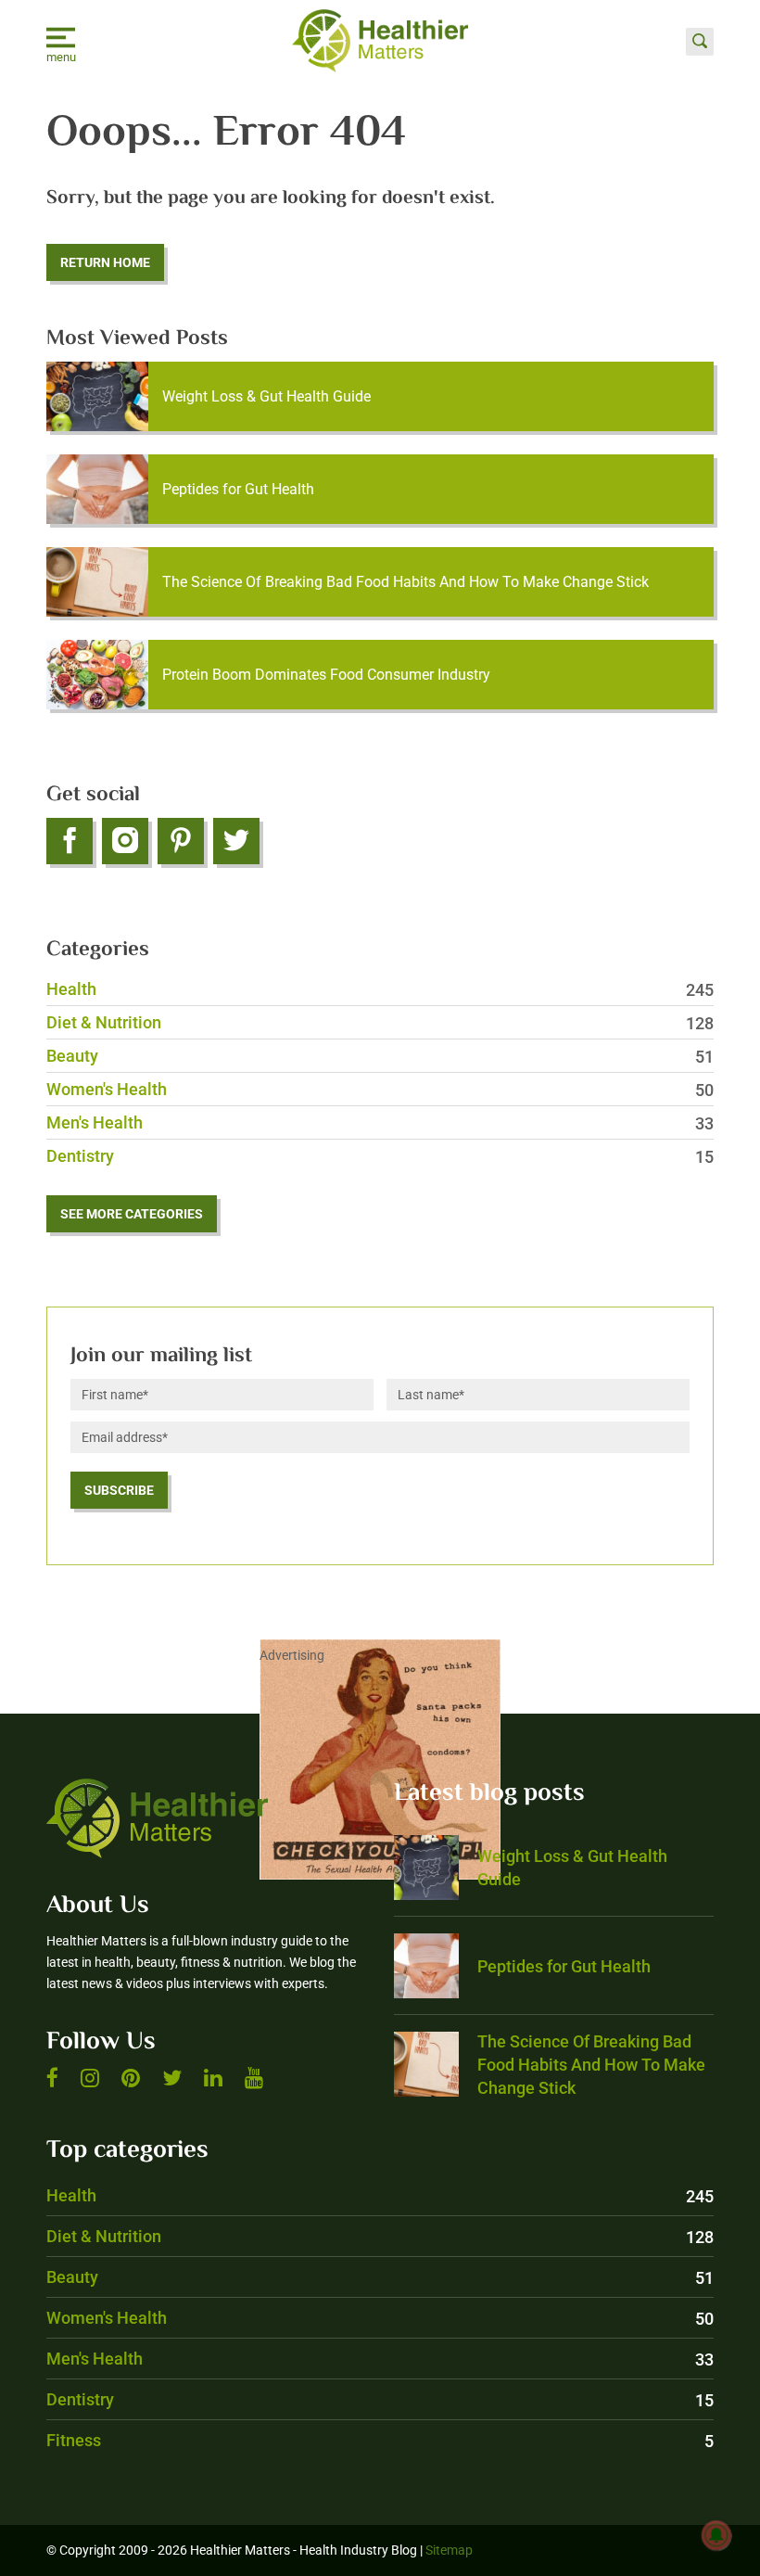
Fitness (380, 2440)
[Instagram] (125, 841)
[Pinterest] (181, 841)
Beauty (380, 1056)
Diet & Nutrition (380, 1022)
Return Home (105, 262)
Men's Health (380, 1122)
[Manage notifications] (716, 2535)
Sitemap (449, 2550)
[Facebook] (70, 841)
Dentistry (380, 1156)
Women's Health (380, 1089)
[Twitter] (236, 841)
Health (380, 989)
